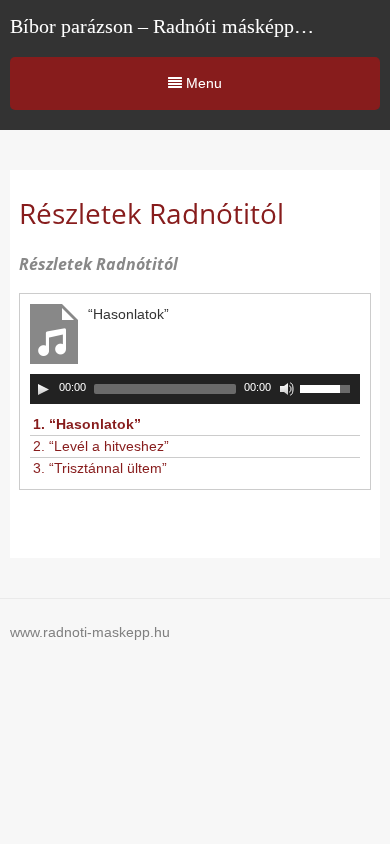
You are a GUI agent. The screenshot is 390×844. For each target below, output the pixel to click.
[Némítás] (287, 389)
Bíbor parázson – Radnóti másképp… (162, 26)
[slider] (330, 387)
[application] (195, 389)
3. (100, 468)
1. (87, 424)
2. (101, 446)
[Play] (43, 389)
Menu (202, 83)
